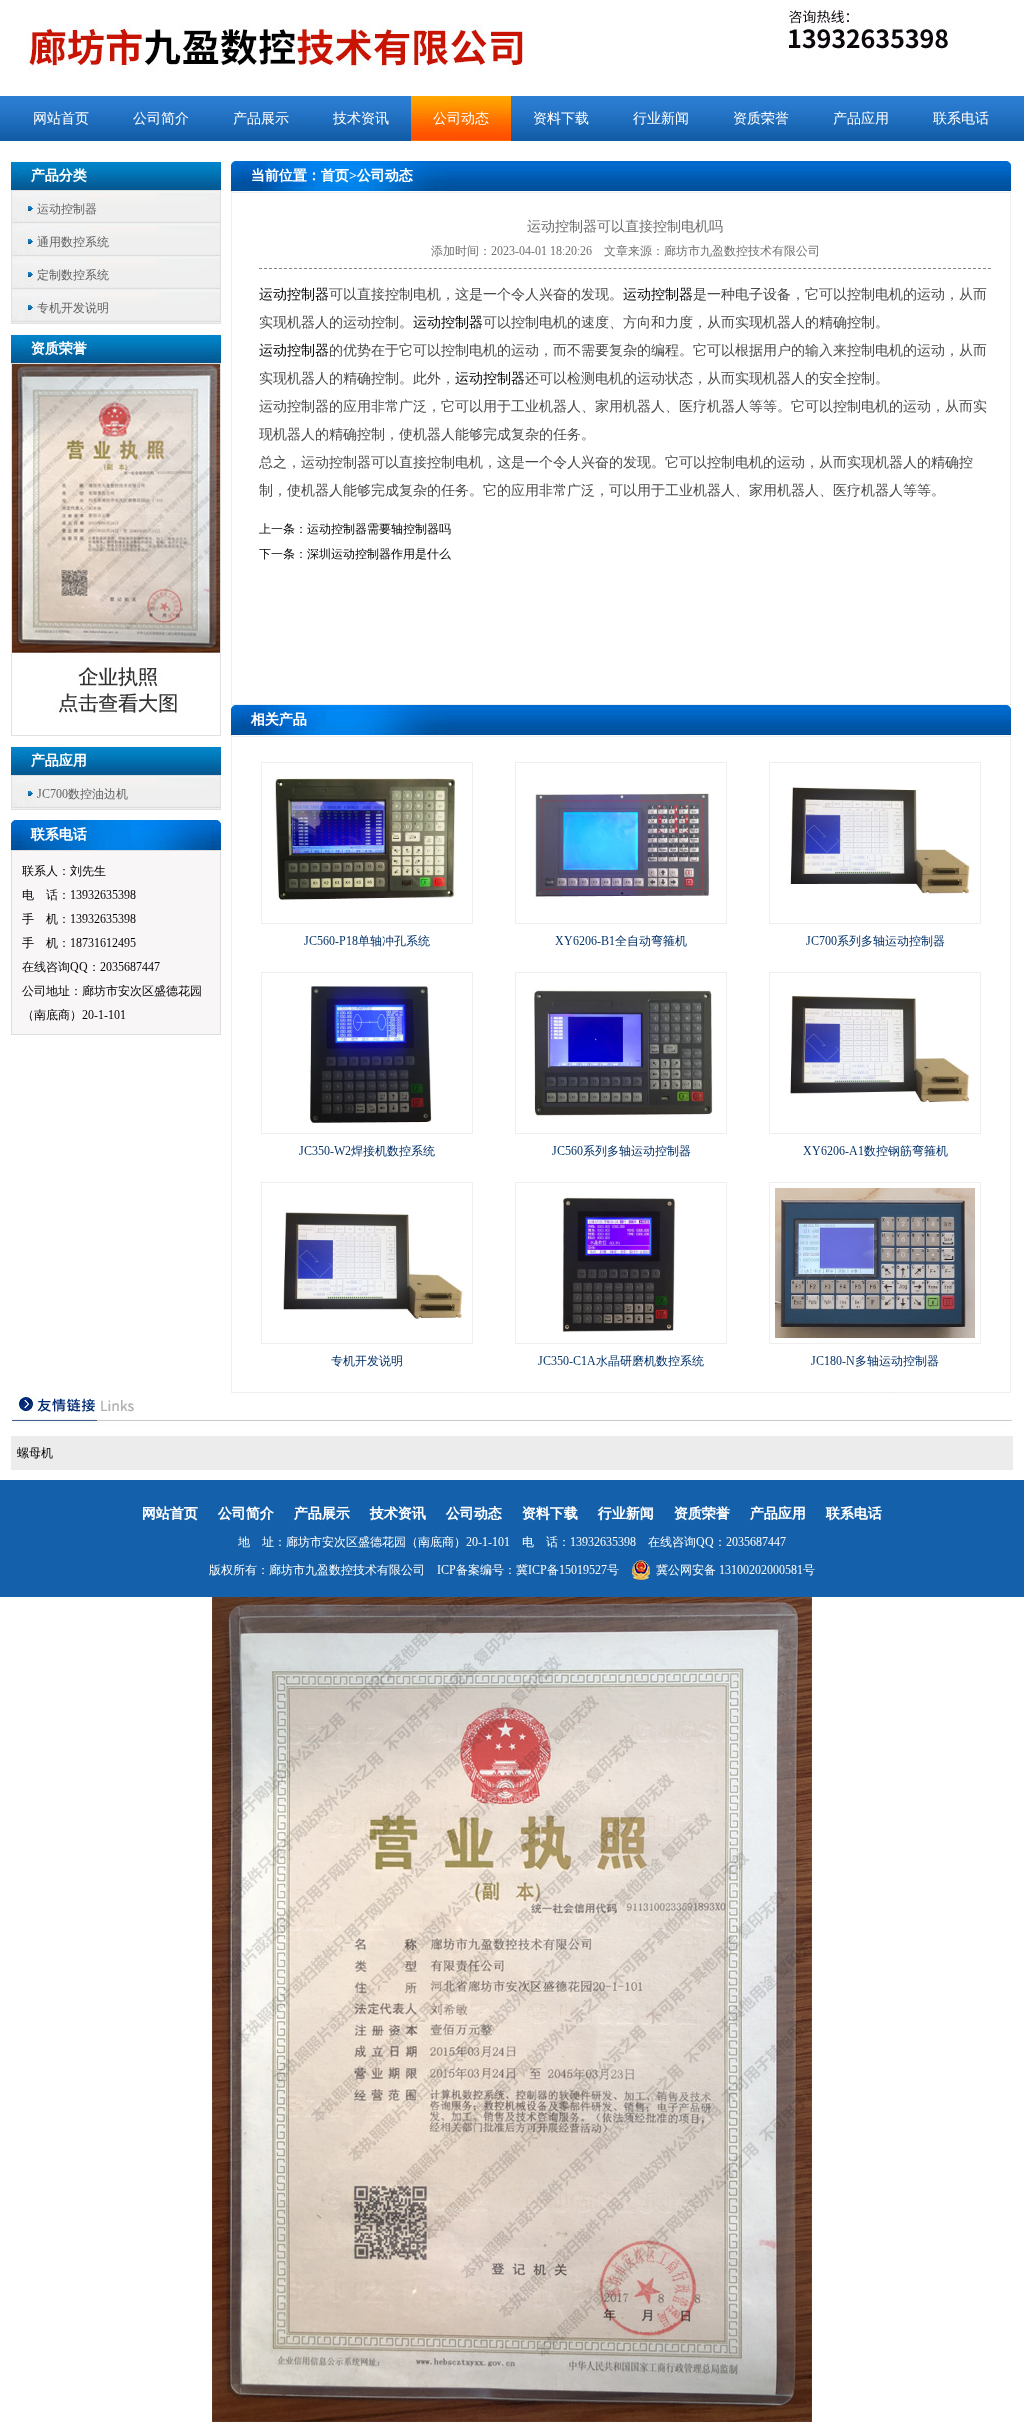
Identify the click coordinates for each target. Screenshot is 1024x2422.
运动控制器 (67, 209)
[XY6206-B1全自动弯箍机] (621, 914)
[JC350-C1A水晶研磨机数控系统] (621, 1334)
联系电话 (961, 118)
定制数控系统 (73, 275)
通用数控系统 (73, 242)
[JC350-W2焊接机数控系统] (367, 1124)
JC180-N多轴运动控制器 (875, 1361)
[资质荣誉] (117, 729)
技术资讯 (361, 118)
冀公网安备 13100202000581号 (735, 1570)
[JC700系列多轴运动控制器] (875, 914)
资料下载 (561, 118)
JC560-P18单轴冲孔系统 (367, 941)
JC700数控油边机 (82, 794)
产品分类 (59, 175)
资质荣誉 (761, 118)
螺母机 (35, 1453)
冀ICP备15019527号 (567, 1570)
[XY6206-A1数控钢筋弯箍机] (875, 1124)
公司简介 (161, 118)
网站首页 (61, 118)
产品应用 (861, 118)
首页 (335, 175)
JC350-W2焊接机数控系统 (367, 1151)
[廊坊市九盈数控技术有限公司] (309, 48)
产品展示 (261, 118)
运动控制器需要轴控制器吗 (379, 529)
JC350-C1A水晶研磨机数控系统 (621, 1361)
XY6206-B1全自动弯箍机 (621, 941)
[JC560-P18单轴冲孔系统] (367, 914)
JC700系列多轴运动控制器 (875, 941)
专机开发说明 (73, 308)
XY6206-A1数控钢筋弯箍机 (875, 1151)
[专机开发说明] (367, 1334)
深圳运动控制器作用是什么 (379, 554)
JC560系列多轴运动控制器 (621, 1151)
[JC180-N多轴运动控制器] (875, 1334)
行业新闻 (661, 118)
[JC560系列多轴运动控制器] (621, 1124)
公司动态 (461, 118)
